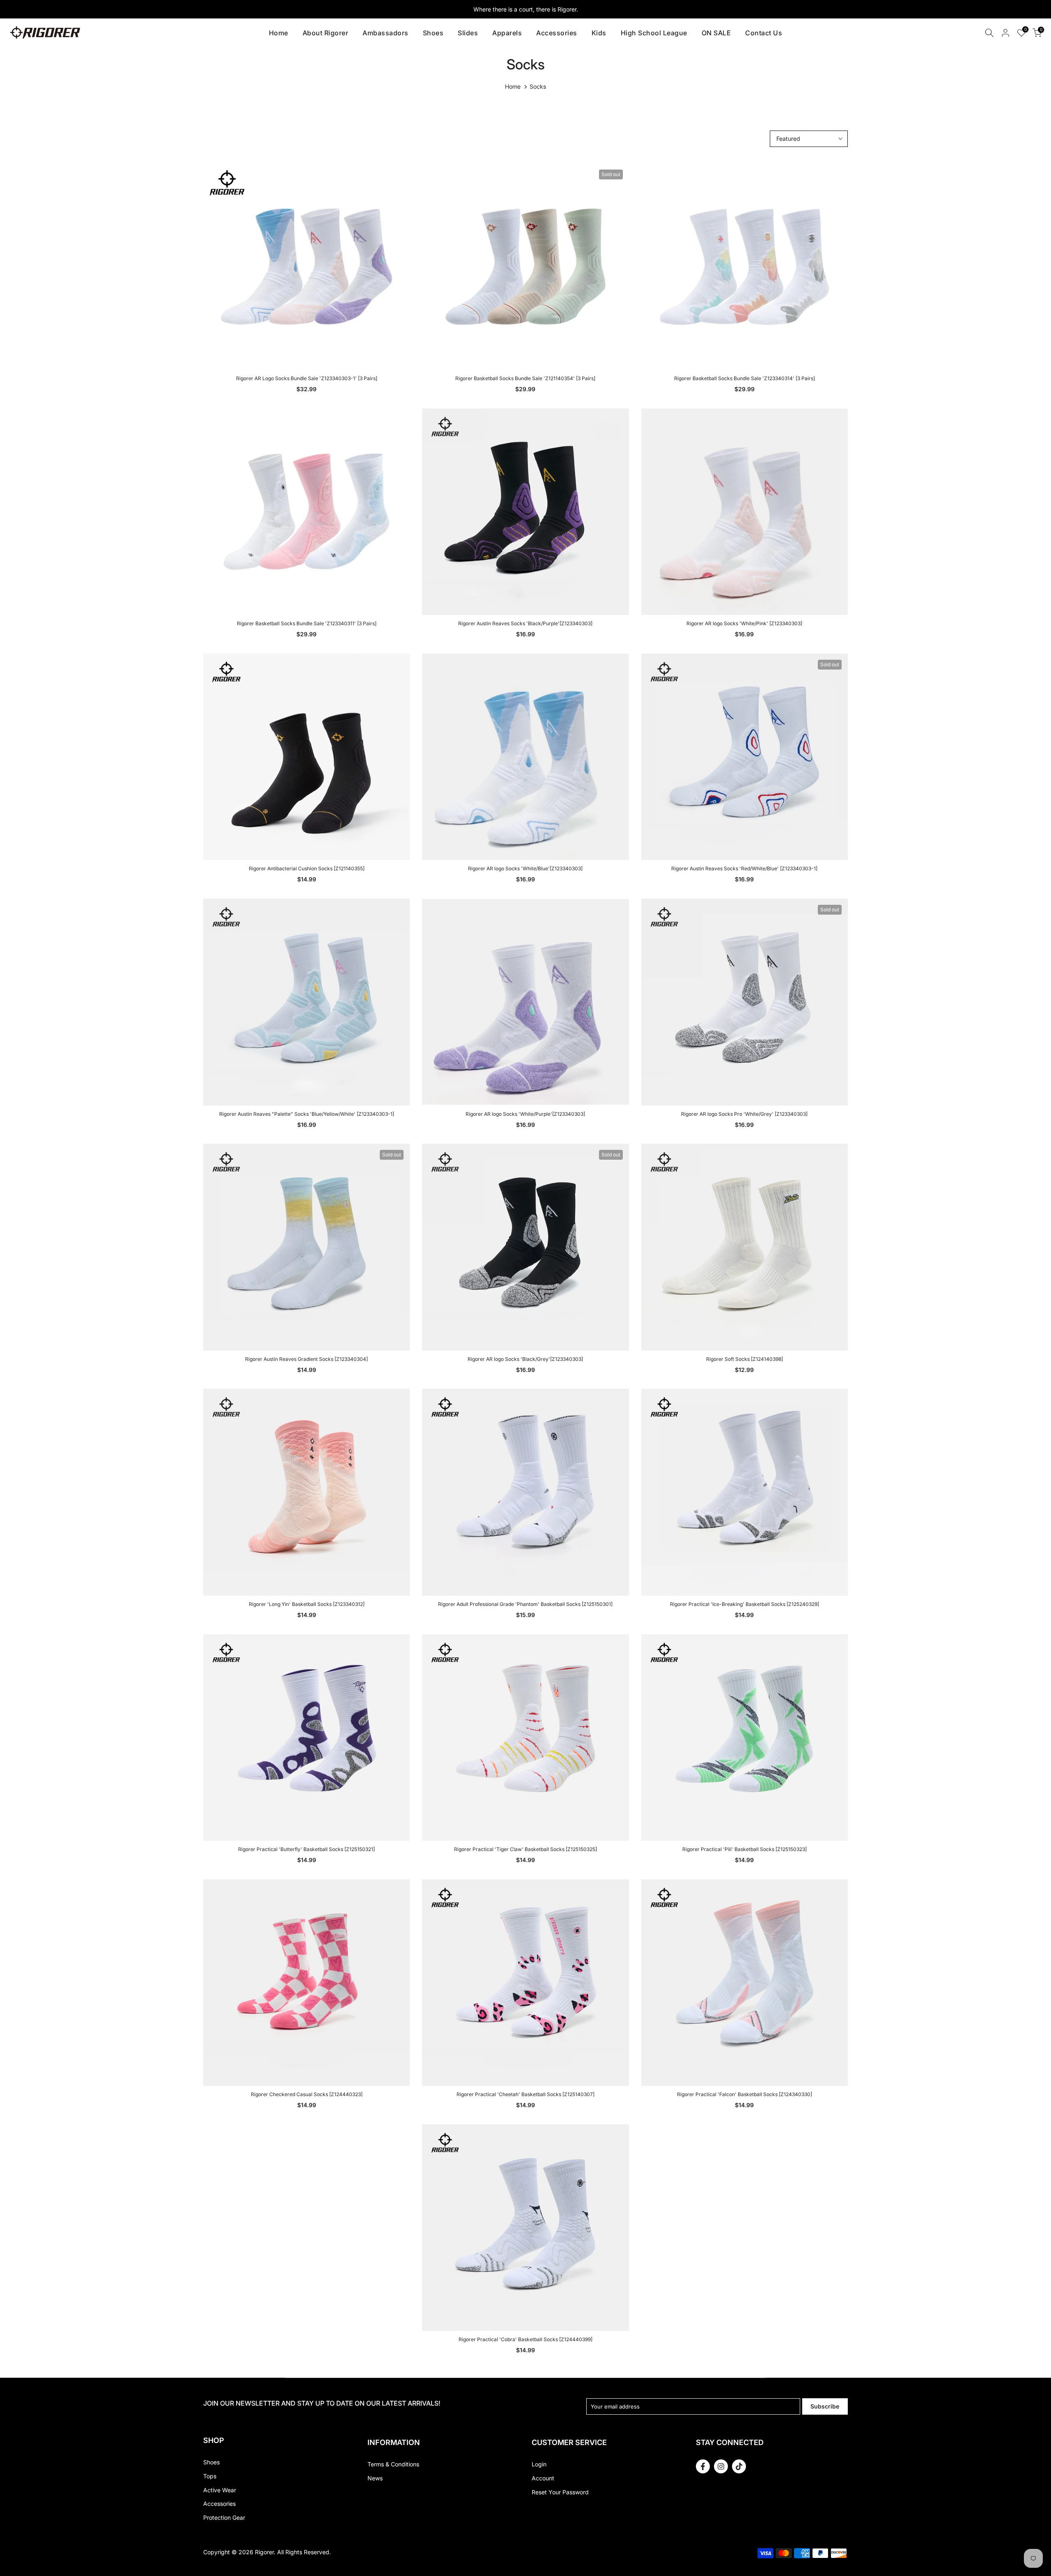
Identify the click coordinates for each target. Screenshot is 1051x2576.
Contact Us (764, 33)
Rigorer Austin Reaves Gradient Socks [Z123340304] (306, 1359)
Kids (599, 33)
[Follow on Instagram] (721, 2466)
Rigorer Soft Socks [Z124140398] (745, 1359)
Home (279, 33)
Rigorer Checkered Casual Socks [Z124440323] (307, 2094)
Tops (210, 2476)
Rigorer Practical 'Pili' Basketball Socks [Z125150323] (745, 1849)
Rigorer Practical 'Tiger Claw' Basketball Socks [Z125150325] (525, 1849)
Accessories (557, 33)
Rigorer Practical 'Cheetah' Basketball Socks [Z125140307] (525, 2094)
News (375, 2478)
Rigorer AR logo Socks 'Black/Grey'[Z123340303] (525, 1359)
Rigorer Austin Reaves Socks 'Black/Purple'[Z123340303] (525, 623)
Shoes (433, 33)
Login (539, 2464)
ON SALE (716, 33)
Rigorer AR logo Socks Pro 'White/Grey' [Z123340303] (744, 1114)
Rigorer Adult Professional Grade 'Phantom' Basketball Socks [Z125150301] (525, 1604)
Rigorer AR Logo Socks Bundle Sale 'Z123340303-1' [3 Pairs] (307, 378)
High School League (654, 33)
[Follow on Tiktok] (739, 2466)
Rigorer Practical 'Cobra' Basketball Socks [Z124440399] (525, 2339)
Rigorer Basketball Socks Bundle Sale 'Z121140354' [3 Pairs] (525, 378)
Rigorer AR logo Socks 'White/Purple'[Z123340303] (525, 1114)
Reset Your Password (560, 2492)
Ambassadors (386, 33)
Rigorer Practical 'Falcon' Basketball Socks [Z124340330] (745, 2094)
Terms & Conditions (393, 2464)
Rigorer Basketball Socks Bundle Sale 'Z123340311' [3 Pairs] (307, 623)
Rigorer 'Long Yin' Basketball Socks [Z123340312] (307, 1604)
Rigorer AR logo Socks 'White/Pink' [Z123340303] (744, 623)
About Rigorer (326, 33)
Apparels (507, 33)
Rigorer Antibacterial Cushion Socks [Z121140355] (307, 868)
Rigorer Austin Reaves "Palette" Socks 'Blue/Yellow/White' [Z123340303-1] (307, 1114)
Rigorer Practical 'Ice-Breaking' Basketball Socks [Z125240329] (745, 1604)
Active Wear (220, 2490)
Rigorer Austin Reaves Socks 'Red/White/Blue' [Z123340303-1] (744, 868)
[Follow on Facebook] (703, 2466)
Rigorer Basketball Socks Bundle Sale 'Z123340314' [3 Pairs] (745, 378)
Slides (468, 33)
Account (543, 2478)
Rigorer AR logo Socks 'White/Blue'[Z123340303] (525, 868)
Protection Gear (224, 2518)
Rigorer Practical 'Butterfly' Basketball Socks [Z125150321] (306, 1849)
